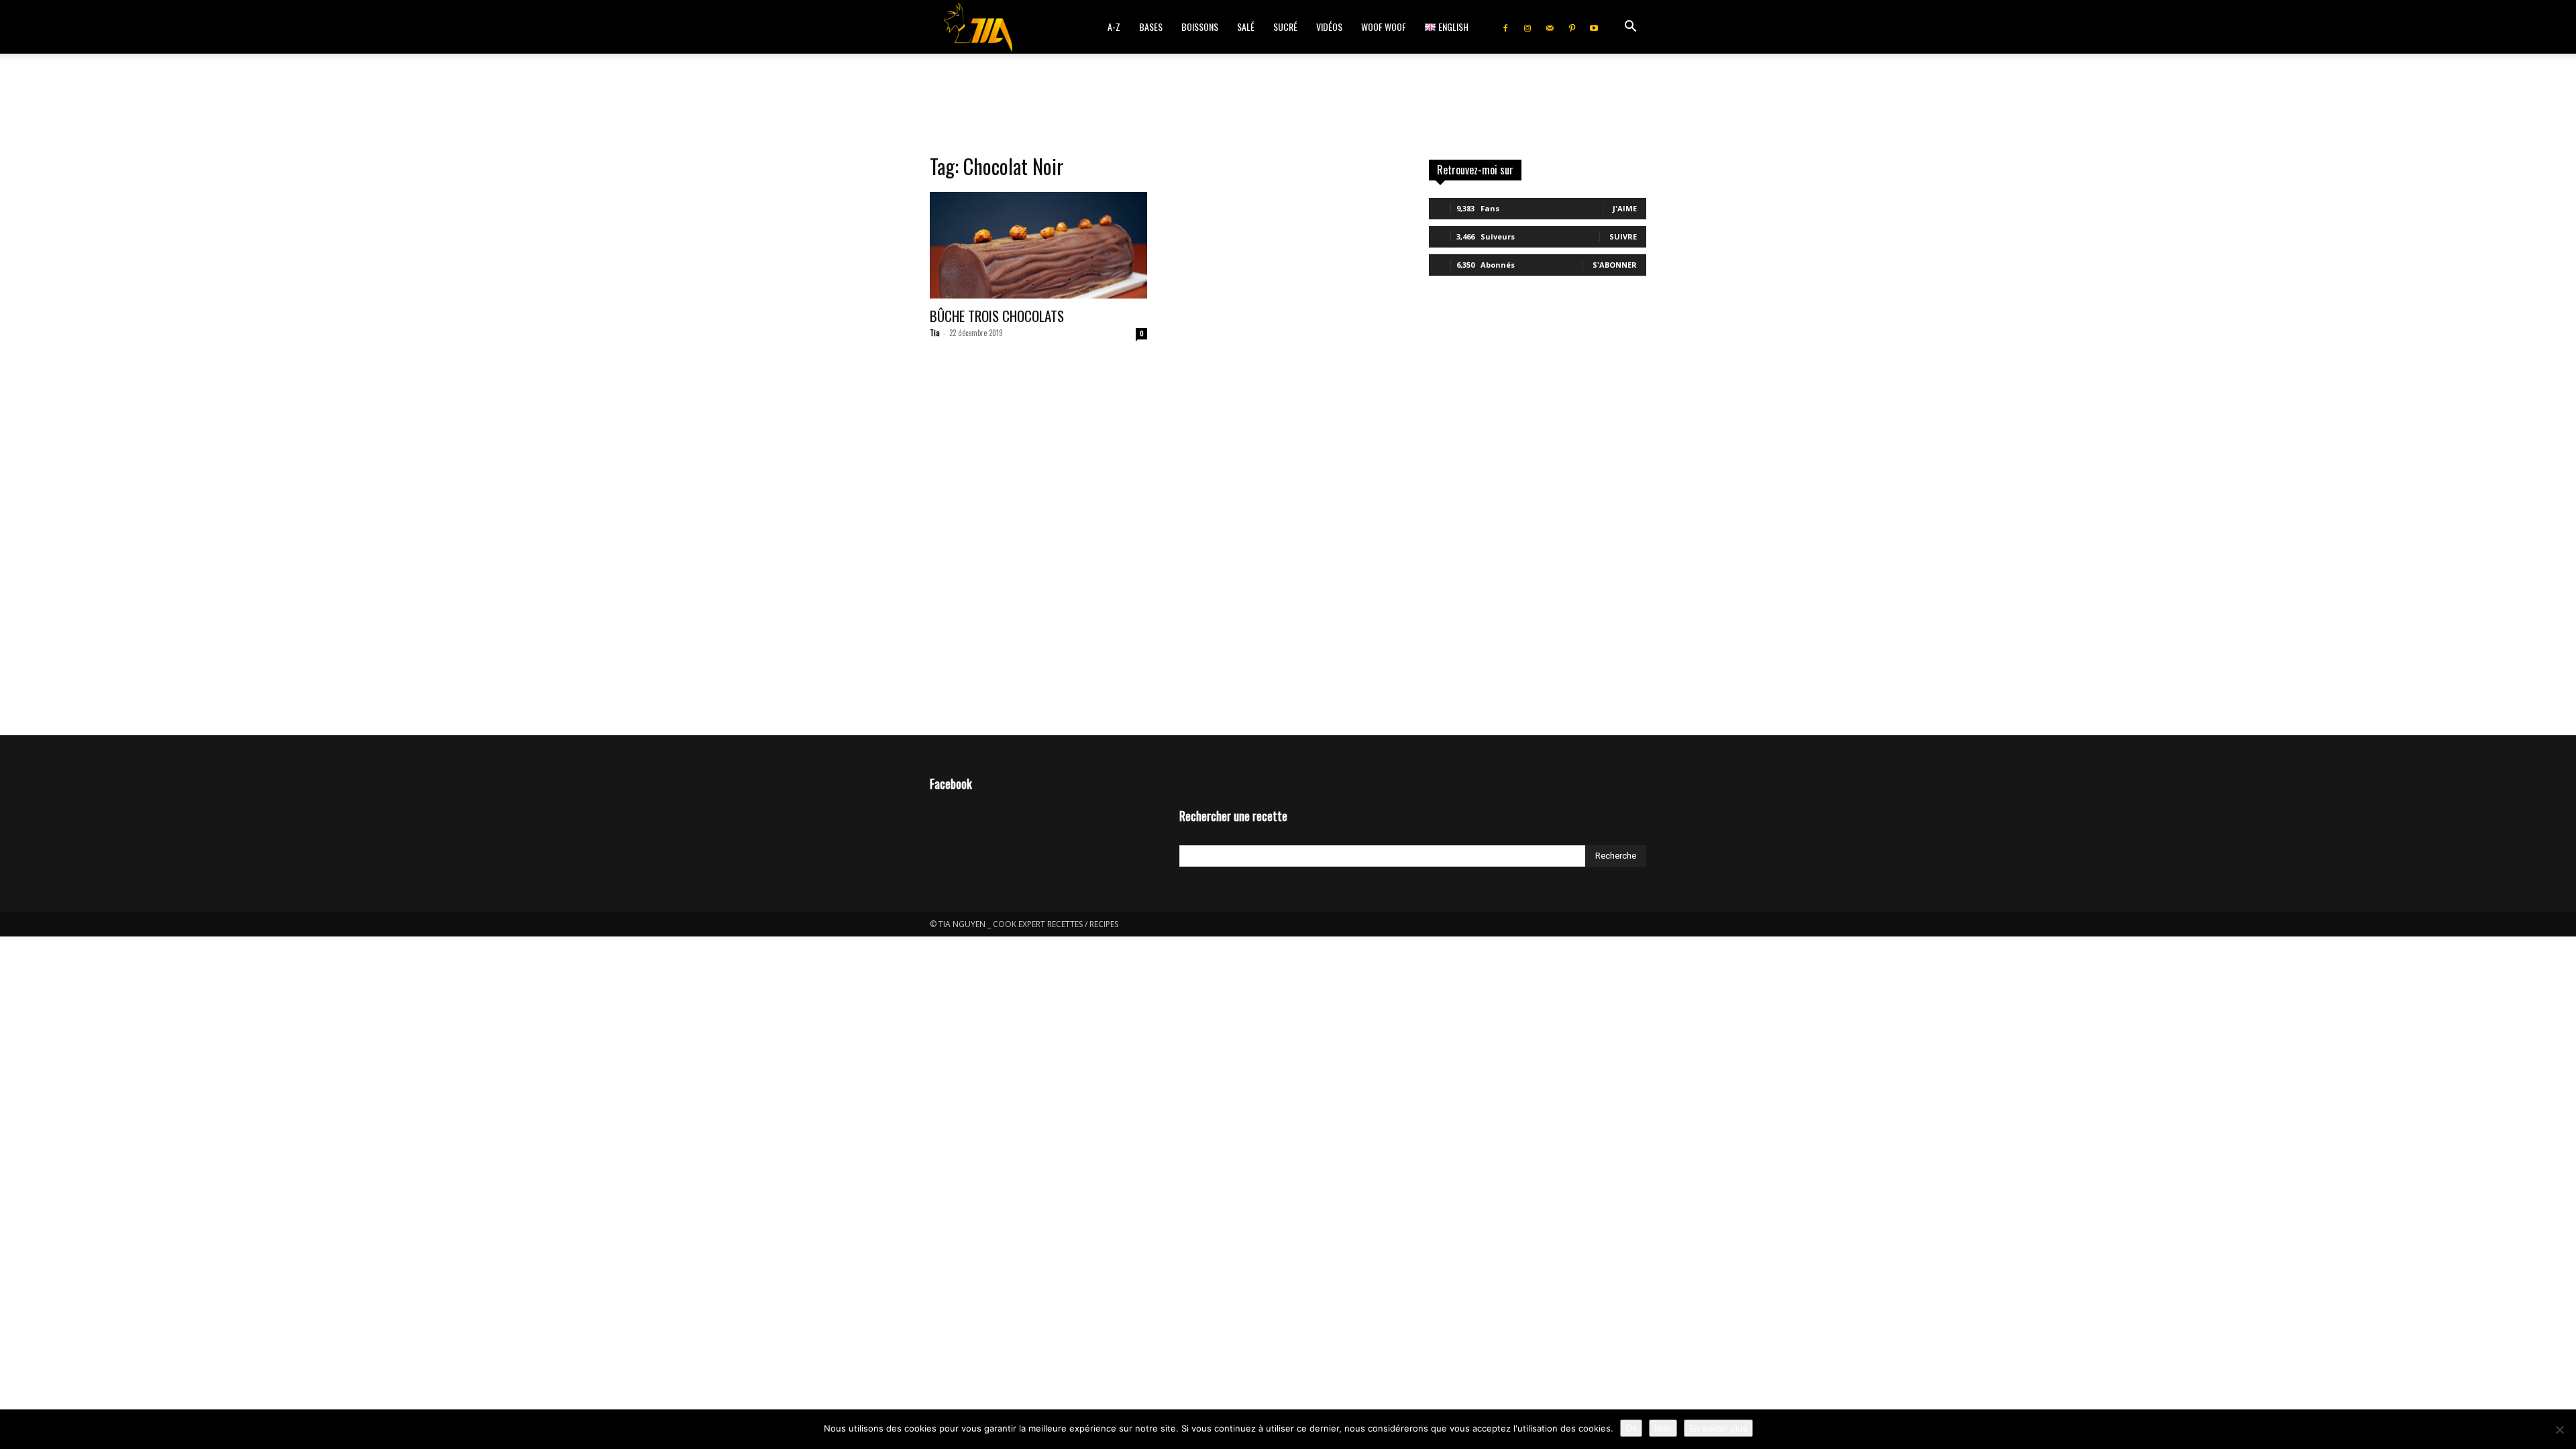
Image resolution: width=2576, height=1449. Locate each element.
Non (1663, 1428)
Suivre (1623, 236)
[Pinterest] (1572, 27)
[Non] (2559, 1430)
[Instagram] (1527, 27)
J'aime (1625, 208)
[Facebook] (1505, 27)
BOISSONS (1200, 26)
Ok (1631, 1428)
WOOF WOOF (1384, 26)
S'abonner (1615, 265)
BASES (1151, 26)
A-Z (1114, 26)
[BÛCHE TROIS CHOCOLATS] (1038, 245)
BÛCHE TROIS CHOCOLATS (997, 316)
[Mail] (1550, 27)
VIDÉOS (1329, 26)
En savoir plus (1718, 1428)
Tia (935, 333)
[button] (1630, 28)
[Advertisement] (1288, 100)
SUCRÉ (1285, 26)
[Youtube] (1594, 27)
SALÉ (1246, 26)
